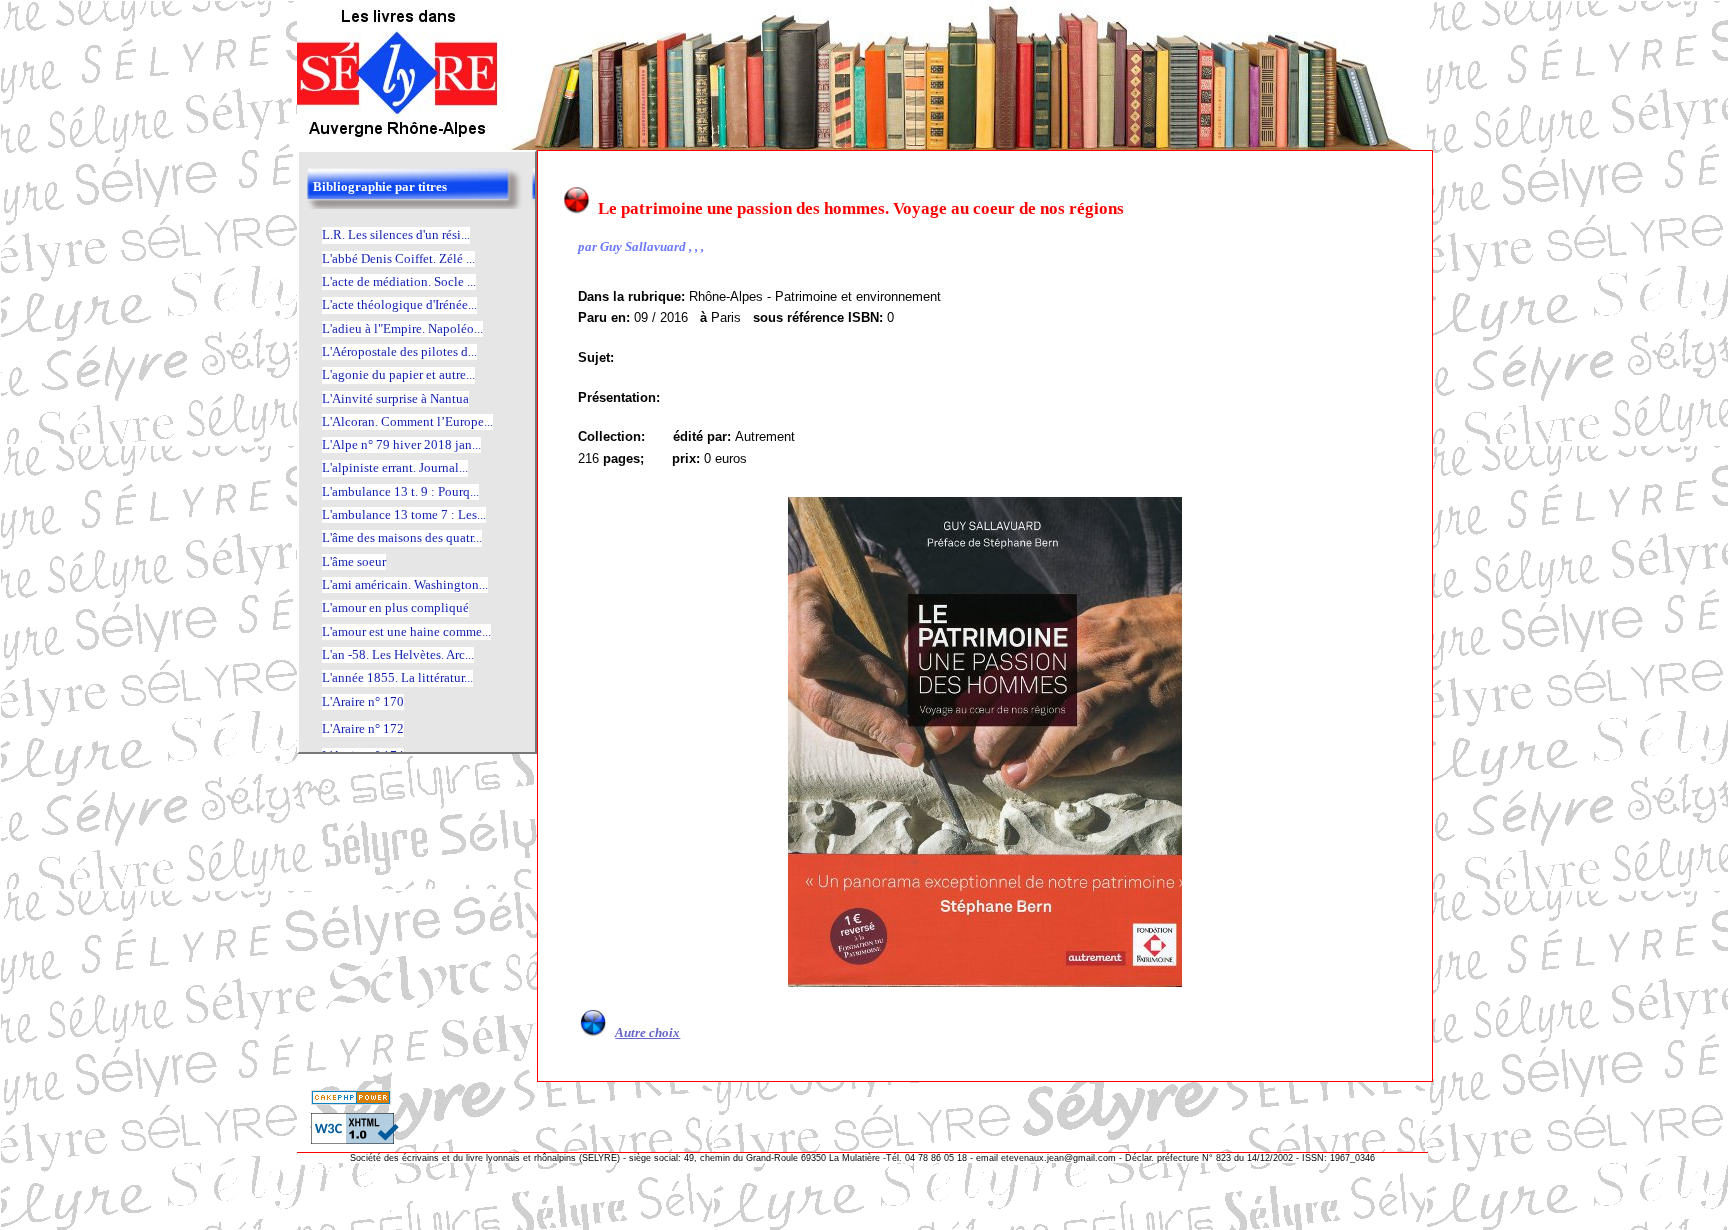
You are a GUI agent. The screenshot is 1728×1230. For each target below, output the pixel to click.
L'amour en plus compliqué (395, 607)
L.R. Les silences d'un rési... (396, 234)
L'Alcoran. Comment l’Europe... (407, 421)
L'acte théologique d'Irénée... (399, 304)
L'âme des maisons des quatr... (402, 537)
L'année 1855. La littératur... (397, 677)
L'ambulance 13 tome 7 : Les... (404, 514)
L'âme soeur (354, 561)
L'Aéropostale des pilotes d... (399, 351)
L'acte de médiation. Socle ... (399, 281)
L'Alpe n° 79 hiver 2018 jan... (401, 444)
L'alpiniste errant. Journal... (395, 467)
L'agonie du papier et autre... (398, 374)
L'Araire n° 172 (363, 728)
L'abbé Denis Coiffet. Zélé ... (398, 258)
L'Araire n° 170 (363, 701)
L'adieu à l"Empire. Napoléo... (402, 328)
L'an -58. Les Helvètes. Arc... (398, 654)
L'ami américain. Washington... (405, 584)
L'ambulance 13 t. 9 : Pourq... (400, 491)
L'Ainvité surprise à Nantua (395, 398)
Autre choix (647, 1032)
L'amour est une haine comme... (406, 631)
